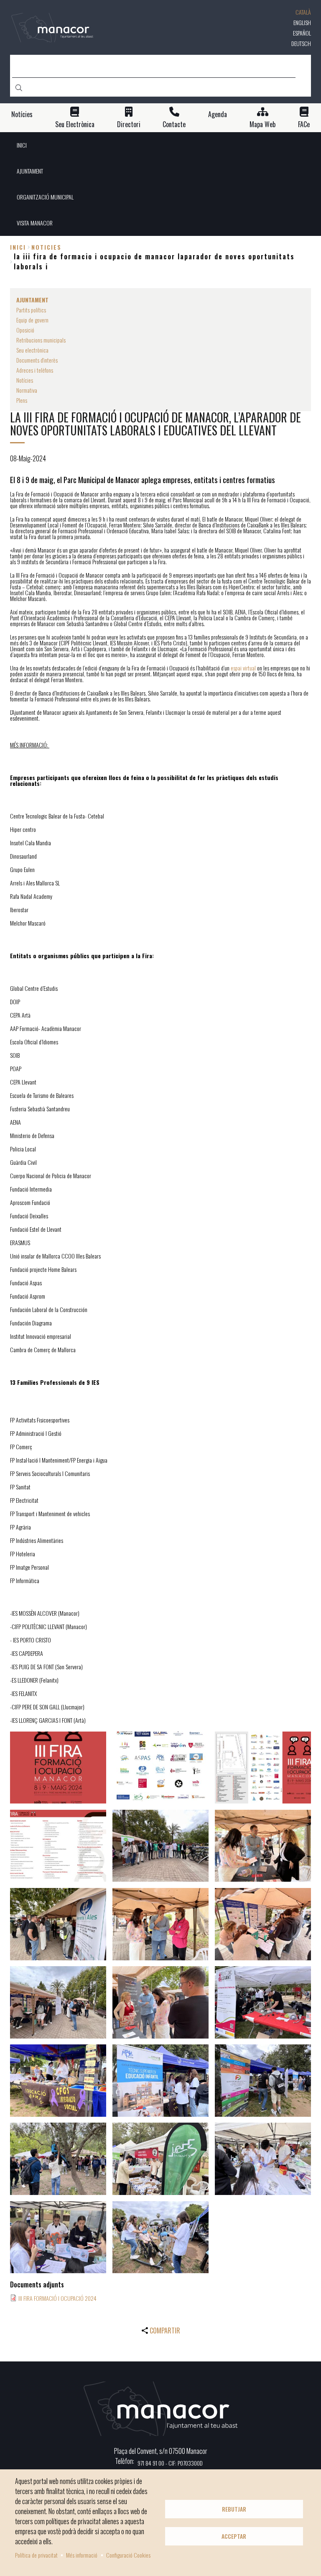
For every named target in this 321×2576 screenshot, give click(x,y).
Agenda (218, 114)
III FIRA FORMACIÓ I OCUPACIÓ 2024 (57, 2298)
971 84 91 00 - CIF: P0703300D (170, 2463)
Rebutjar (234, 2509)
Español (302, 33)
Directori (129, 124)
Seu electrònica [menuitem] (32, 350)
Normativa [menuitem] (27, 390)
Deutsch (301, 43)
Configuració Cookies (128, 2555)
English (302, 22)
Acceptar (234, 2536)
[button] (58, 1768)
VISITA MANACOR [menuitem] (35, 223)
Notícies (22, 114)
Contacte (174, 124)
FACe (304, 124)
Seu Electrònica (75, 124)
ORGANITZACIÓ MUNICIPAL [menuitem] (45, 197)
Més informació (82, 2555)
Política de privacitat (36, 2555)
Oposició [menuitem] (25, 330)
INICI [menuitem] (22, 145)
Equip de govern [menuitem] (32, 320)
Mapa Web (262, 124)
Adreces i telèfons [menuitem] (35, 370)
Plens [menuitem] (22, 400)
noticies (46, 247)
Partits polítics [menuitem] (31, 310)
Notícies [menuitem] (25, 380)
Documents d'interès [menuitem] (37, 360)
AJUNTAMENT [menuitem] (30, 171)
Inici (18, 247)
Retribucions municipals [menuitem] (41, 340)
